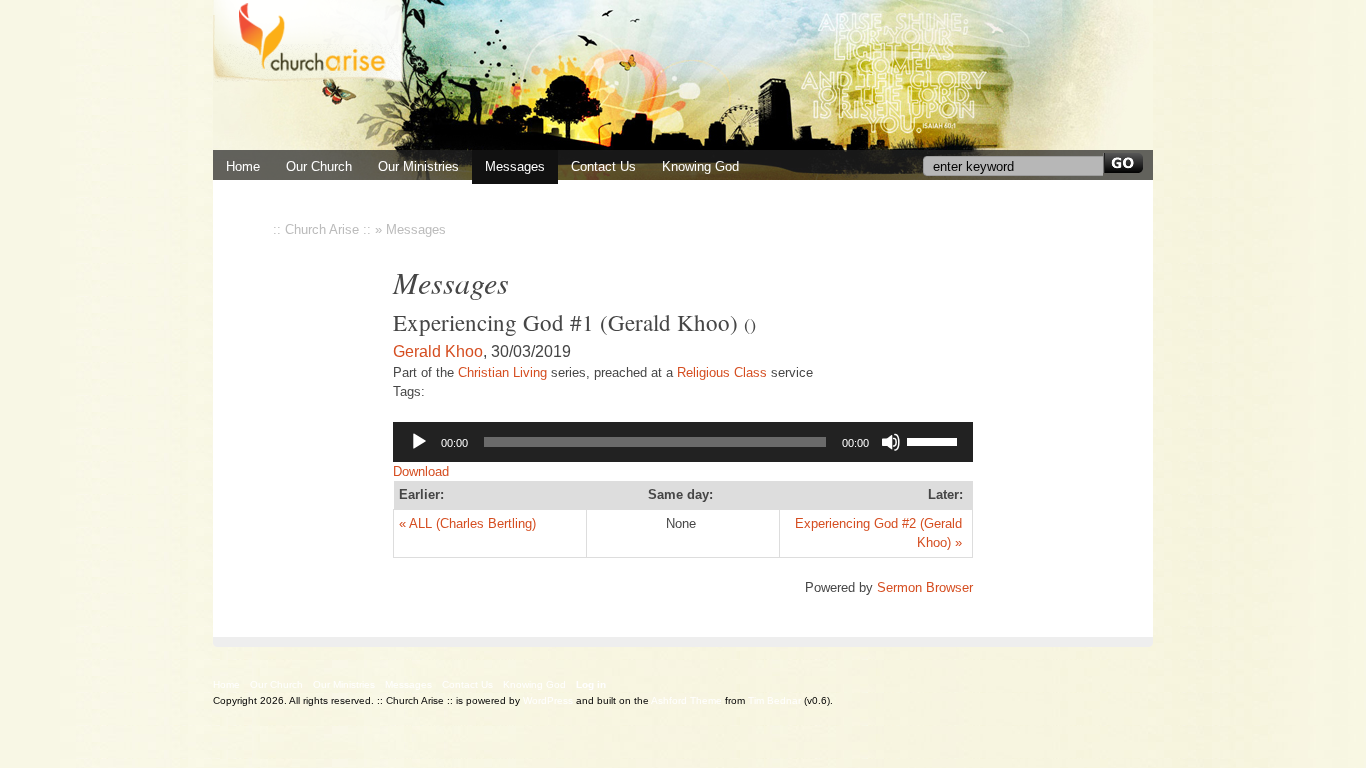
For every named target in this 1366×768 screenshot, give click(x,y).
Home (226, 684)
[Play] (419, 442)
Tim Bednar (774, 700)
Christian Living (502, 372)
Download (421, 471)
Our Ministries (418, 166)
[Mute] (891, 442)
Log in (591, 684)
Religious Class (722, 372)
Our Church (319, 166)
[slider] (935, 440)
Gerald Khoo (438, 351)
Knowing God (700, 166)
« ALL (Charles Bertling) (467, 523)
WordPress (548, 700)
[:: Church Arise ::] (683, 75)
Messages (515, 166)
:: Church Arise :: (322, 229)
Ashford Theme (686, 700)
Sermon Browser (925, 587)
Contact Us (603, 166)
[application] (683, 442)
